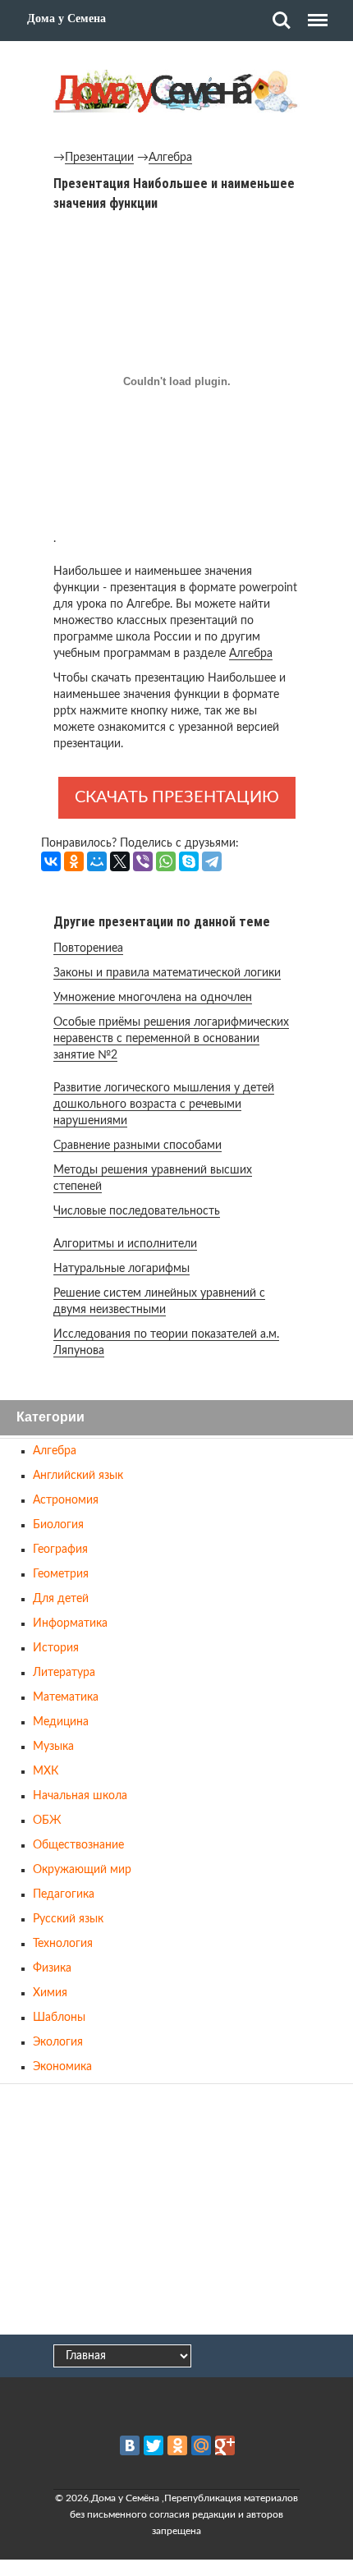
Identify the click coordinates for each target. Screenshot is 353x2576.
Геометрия (61, 1574)
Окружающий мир (82, 1870)
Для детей (61, 1599)
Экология (58, 2042)
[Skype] (189, 861)
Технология (63, 1944)
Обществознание (78, 1845)
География (60, 1550)
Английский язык (78, 1476)
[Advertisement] (176, 2211)
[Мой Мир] (97, 861)
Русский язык (68, 1919)
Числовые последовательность (137, 1211)
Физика (52, 1968)
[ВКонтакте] (51, 861)
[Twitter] (154, 2445)
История (56, 1648)
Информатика (70, 1623)
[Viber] (143, 861)
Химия (50, 1993)
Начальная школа (80, 1796)
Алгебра (170, 158)
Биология (58, 1525)
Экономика (62, 2067)
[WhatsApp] (166, 861)
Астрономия (66, 1500)
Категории (50, 1418)
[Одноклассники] (74, 861)
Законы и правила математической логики (167, 973)
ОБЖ (47, 1821)
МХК (46, 1771)
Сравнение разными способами (138, 1146)
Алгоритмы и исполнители (125, 1244)
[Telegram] (212, 861)
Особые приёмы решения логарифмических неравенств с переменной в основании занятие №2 (171, 1039)
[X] (120, 861)
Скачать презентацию (177, 797)
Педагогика (64, 1894)
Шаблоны (59, 2018)
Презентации (99, 158)
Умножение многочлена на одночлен (153, 998)
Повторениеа (88, 948)
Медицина (61, 1722)
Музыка (53, 1747)
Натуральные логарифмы (121, 1269)
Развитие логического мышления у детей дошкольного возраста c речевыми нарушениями (164, 1104)
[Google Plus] (225, 2445)
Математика (66, 1697)
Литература (64, 1673)
